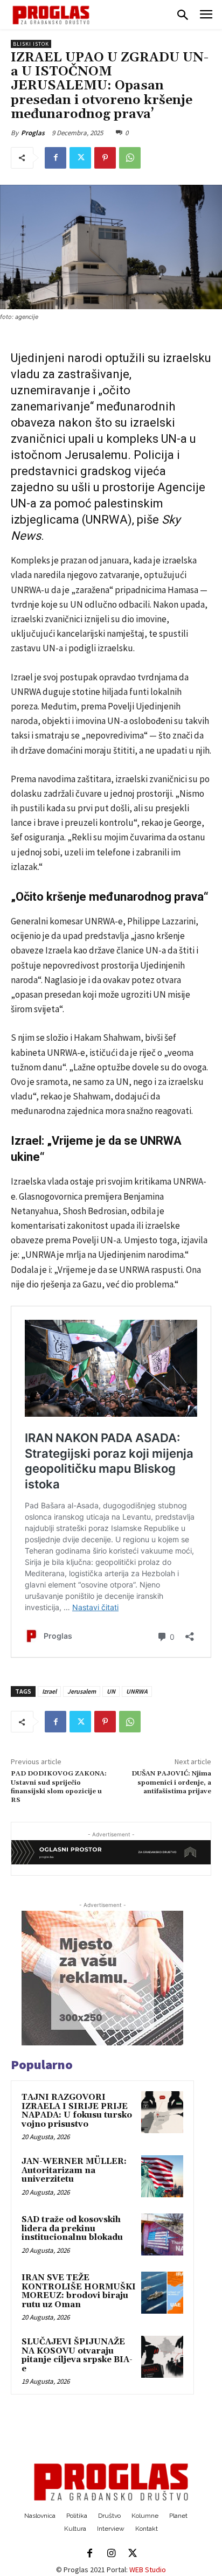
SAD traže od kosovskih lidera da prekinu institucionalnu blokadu (72, 2229)
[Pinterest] (105, 158)
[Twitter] (80, 158)
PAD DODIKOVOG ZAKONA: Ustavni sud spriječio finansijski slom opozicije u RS (59, 1787)
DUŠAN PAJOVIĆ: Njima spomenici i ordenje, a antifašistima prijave (171, 1783)
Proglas (33, 133)
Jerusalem (82, 1691)
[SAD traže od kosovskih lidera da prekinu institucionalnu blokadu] (162, 2234)
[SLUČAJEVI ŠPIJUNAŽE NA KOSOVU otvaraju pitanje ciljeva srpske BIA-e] (162, 2357)
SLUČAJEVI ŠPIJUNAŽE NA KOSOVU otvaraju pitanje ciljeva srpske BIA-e (77, 2355)
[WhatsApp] (130, 158)
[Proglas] (51, 15)
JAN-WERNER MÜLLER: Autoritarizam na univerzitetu (74, 2170)
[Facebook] (55, 158)
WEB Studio (148, 2570)
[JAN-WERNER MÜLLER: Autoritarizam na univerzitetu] (162, 2176)
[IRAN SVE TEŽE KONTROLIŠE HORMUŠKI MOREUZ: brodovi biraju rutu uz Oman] (162, 2293)
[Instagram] (111, 2554)
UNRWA (137, 1691)
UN (111, 1691)
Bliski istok (31, 44)
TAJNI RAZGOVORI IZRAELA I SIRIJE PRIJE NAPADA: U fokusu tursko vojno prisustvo (77, 2111)
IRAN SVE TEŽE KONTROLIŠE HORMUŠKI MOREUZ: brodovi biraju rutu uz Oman (79, 2291)
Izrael (49, 1691)
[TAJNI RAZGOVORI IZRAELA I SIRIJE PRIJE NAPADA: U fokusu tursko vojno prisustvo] (162, 2112)
